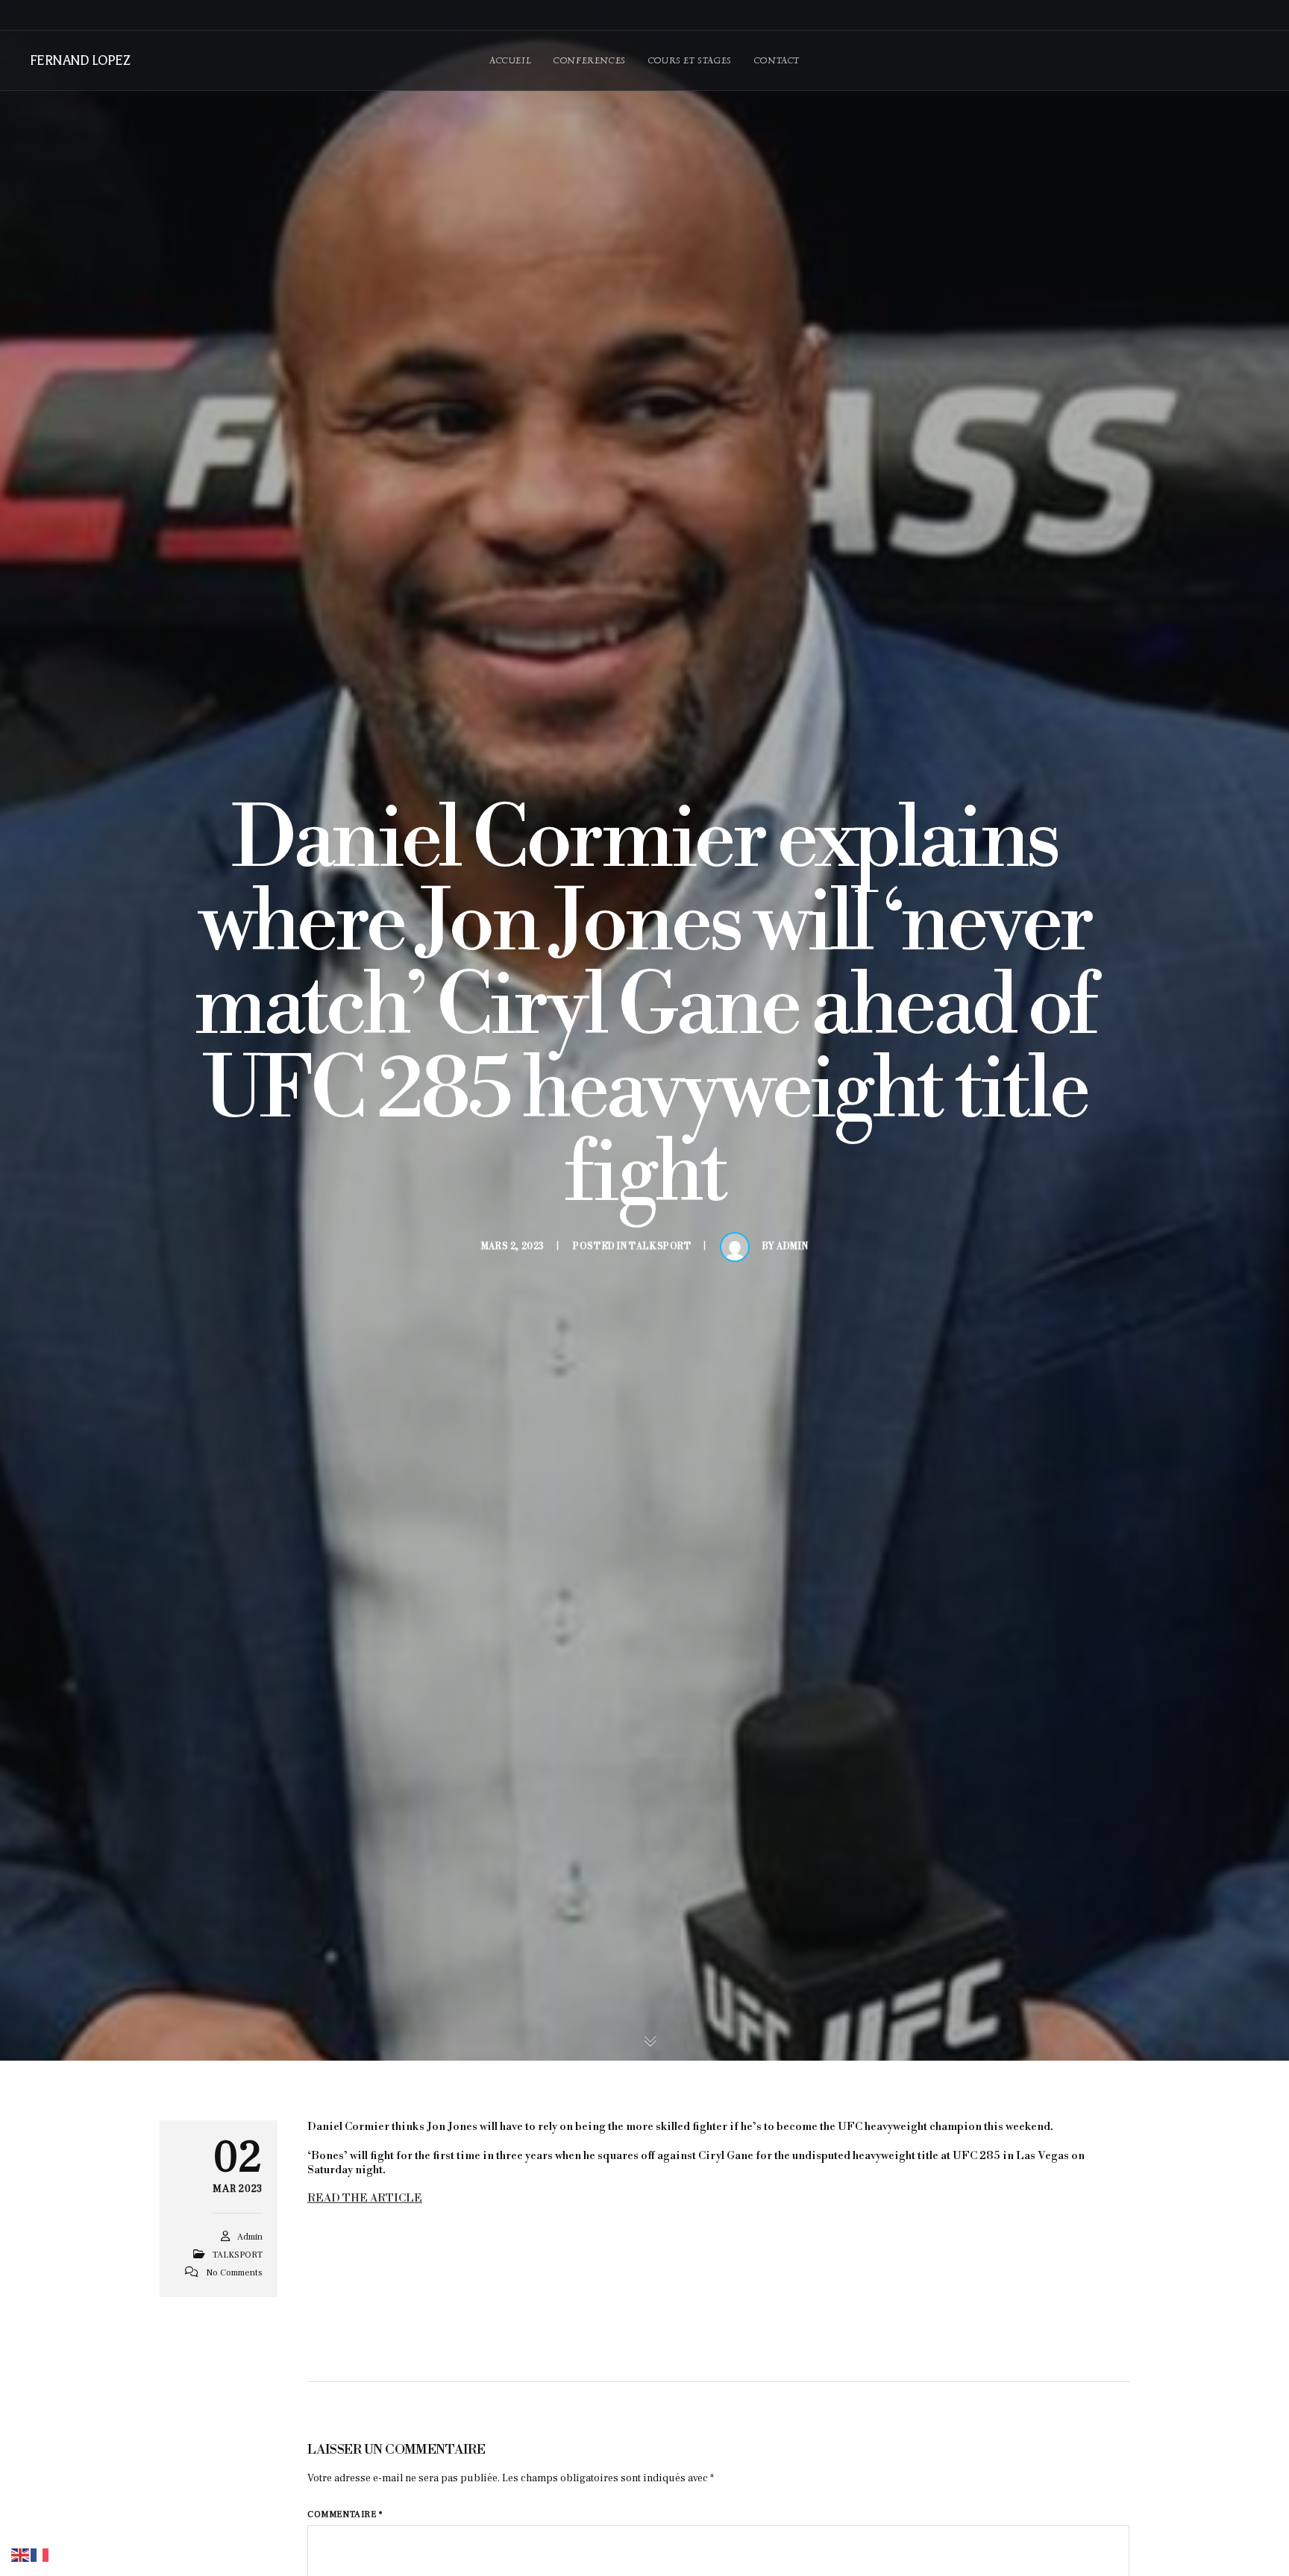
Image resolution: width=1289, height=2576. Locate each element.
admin (792, 1247)
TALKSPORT (660, 1246)
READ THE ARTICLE (365, 2198)
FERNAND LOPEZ (79, 60)
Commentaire (345, 2514)
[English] (21, 2554)
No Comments (234, 2273)
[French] (40, 2554)
